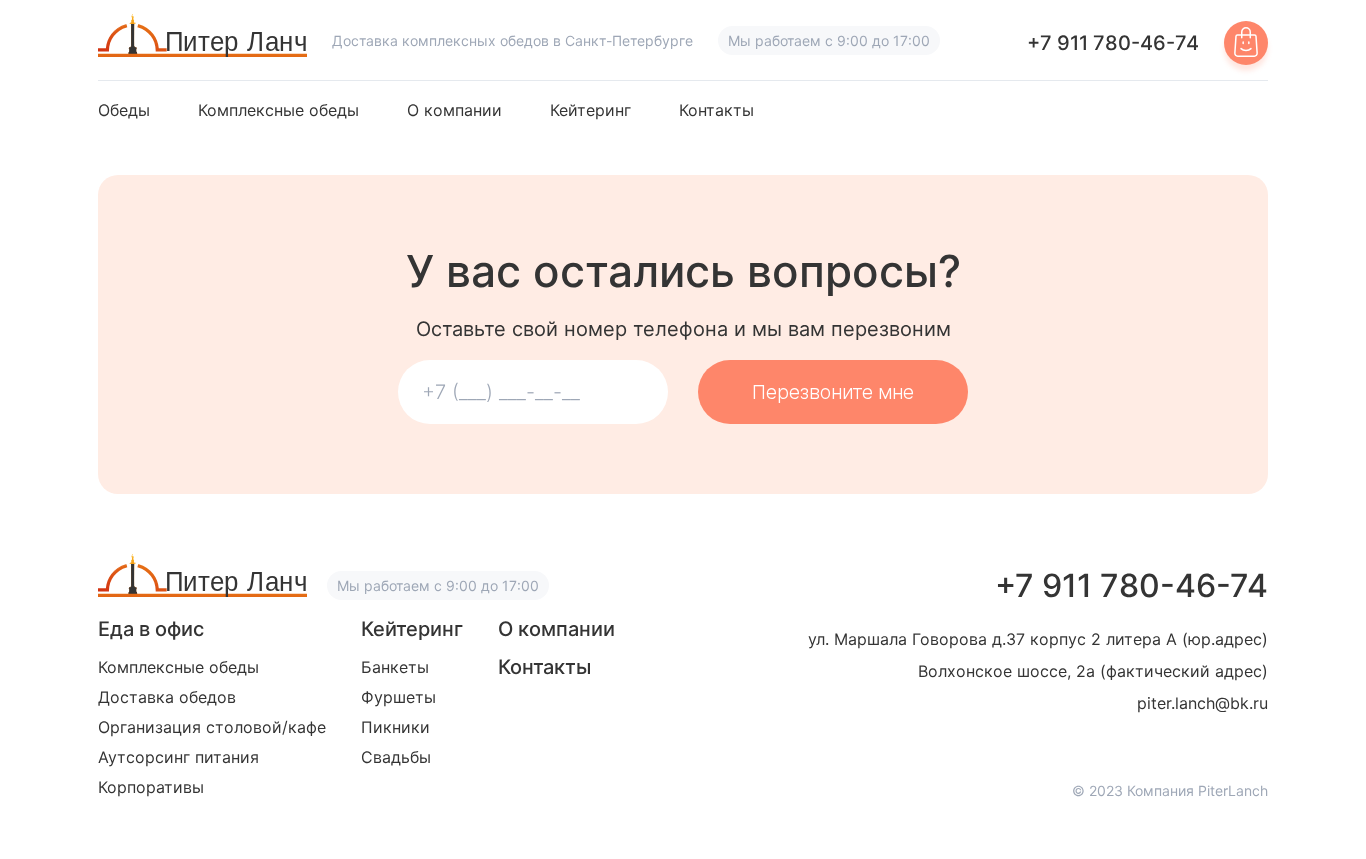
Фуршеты (398, 697)
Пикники (395, 727)
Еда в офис (151, 629)
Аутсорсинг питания (178, 757)
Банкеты (395, 667)
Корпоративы (151, 787)
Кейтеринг (590, 110)
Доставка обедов (167, 697)
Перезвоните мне (833, 392)
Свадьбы (396, 757)
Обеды (124, 110)
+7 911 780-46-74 (1113, 43)
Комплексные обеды (278, 110)
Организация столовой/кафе (212, 727)
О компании (454, 110)
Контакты (716, 110)
